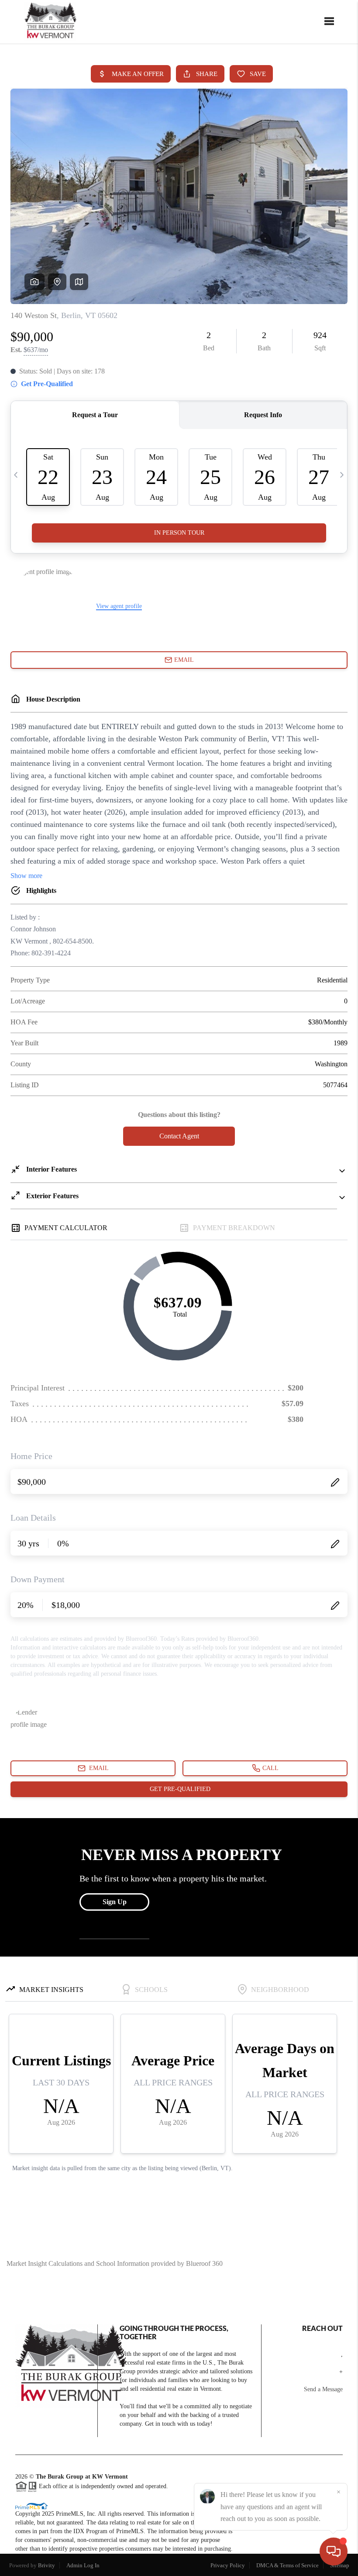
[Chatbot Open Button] (334, 2552)
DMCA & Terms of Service (287, 2565)
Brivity (46, 2565)
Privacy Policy (228, 2565)
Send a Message (323, 2389)
